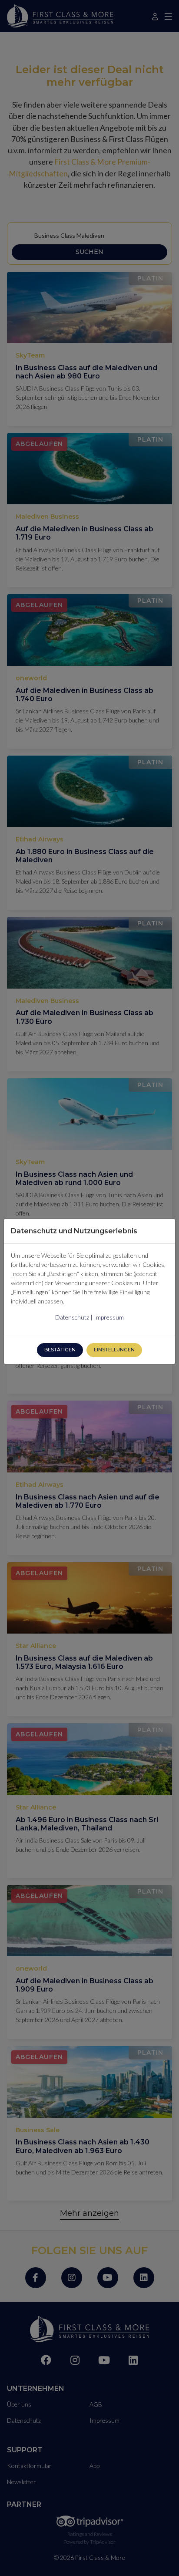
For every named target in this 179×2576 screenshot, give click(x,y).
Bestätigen (60, 1350)
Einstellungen (114, 1350)
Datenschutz (72, 1317)
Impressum (109, 1317)
